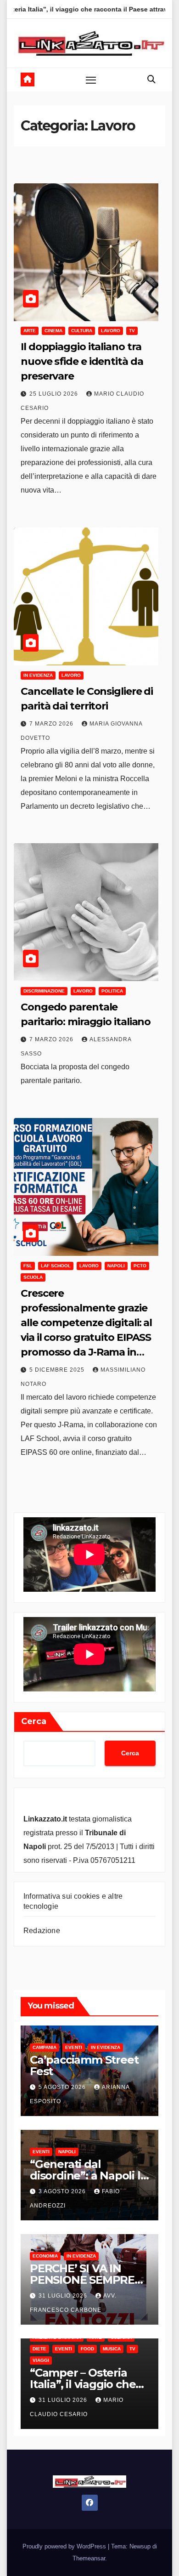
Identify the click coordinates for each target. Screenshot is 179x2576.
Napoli (116, 1266)
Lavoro (111, 331)
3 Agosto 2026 (63, 2191)
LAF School (56, 1266)
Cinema (53, 331)
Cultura (82, 331)
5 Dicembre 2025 (58, 1370)
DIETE (39, 2349)
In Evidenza (38, 675)
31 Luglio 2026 (64, 2296)
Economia (45, 2256)
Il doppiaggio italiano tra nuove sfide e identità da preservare (82, 361)
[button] (151, 79)
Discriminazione (44, 991)
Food (87, 2349)
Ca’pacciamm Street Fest (84, 2065)
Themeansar (89, 2558)
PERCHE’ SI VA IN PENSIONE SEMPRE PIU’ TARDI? (82, 2280)
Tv (132, 331)
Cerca (34, 1721)
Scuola (33, 1277)
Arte (30, 331)
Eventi (74, 2047)
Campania (45, 2047)
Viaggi (41, 2360)
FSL (28, 1266)
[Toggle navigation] (91, 79)
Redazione (42, 1931)
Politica (112, 991)
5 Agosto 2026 (63, 2087)
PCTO (140, 1266)
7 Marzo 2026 (52, 724)
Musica (112, 2349)
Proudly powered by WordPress (65, 2546)
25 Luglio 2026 (55, 394)
